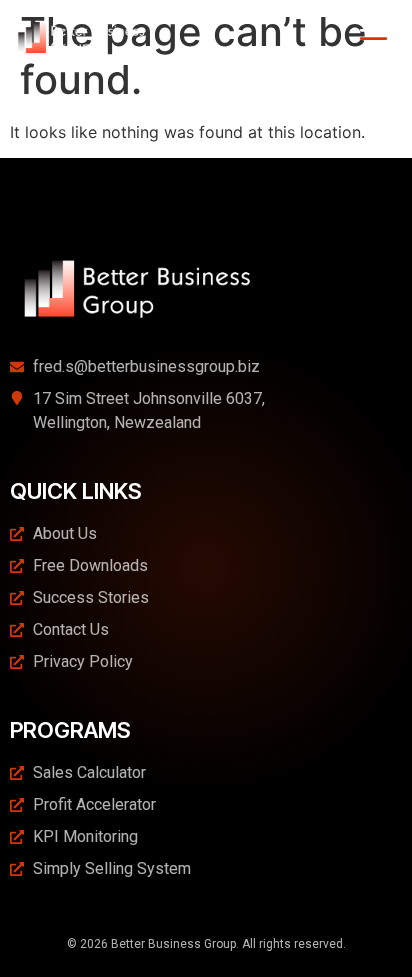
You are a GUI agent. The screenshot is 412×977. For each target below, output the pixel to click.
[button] (374, 40)
